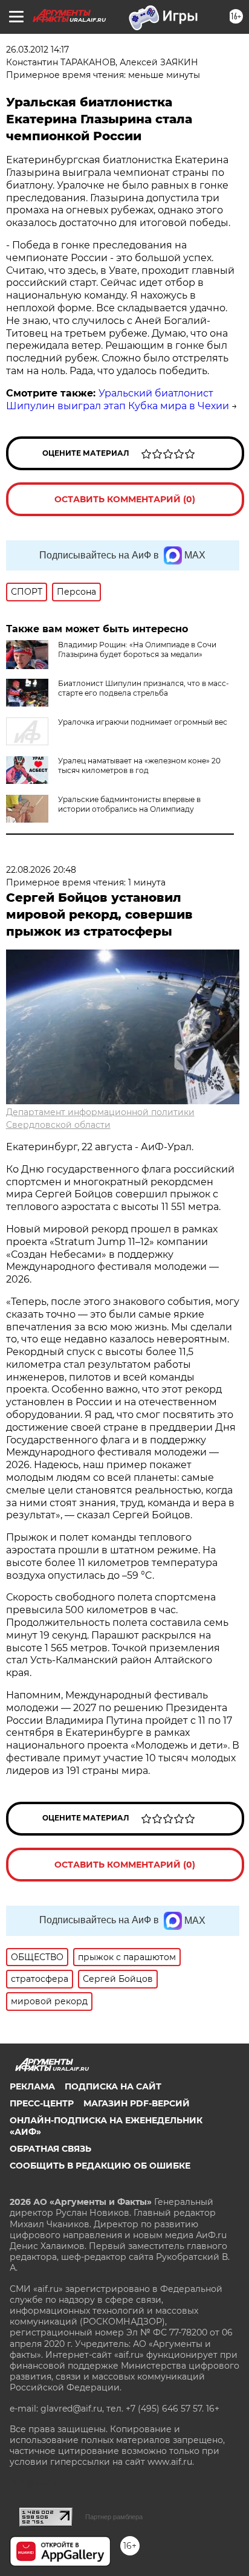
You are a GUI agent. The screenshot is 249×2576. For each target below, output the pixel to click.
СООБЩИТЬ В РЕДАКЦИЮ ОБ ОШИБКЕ (100, 2166)
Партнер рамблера (114, 2517)
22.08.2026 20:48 (41, 870)
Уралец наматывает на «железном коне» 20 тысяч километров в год (139, 765)
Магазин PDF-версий (137, 2103)
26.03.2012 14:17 (37, 50)
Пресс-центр (42, 2103)
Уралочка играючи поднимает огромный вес (143, 722)
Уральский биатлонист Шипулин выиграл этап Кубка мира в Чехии (118, 400)
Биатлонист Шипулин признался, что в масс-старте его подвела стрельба (144, 688)
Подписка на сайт (113, 2086)
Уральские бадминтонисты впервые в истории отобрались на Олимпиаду (129, 804)
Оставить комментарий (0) (125, 499)
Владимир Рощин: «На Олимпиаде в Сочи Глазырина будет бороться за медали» (137, 649)
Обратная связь (50, 2149)
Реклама (32, 2086)
